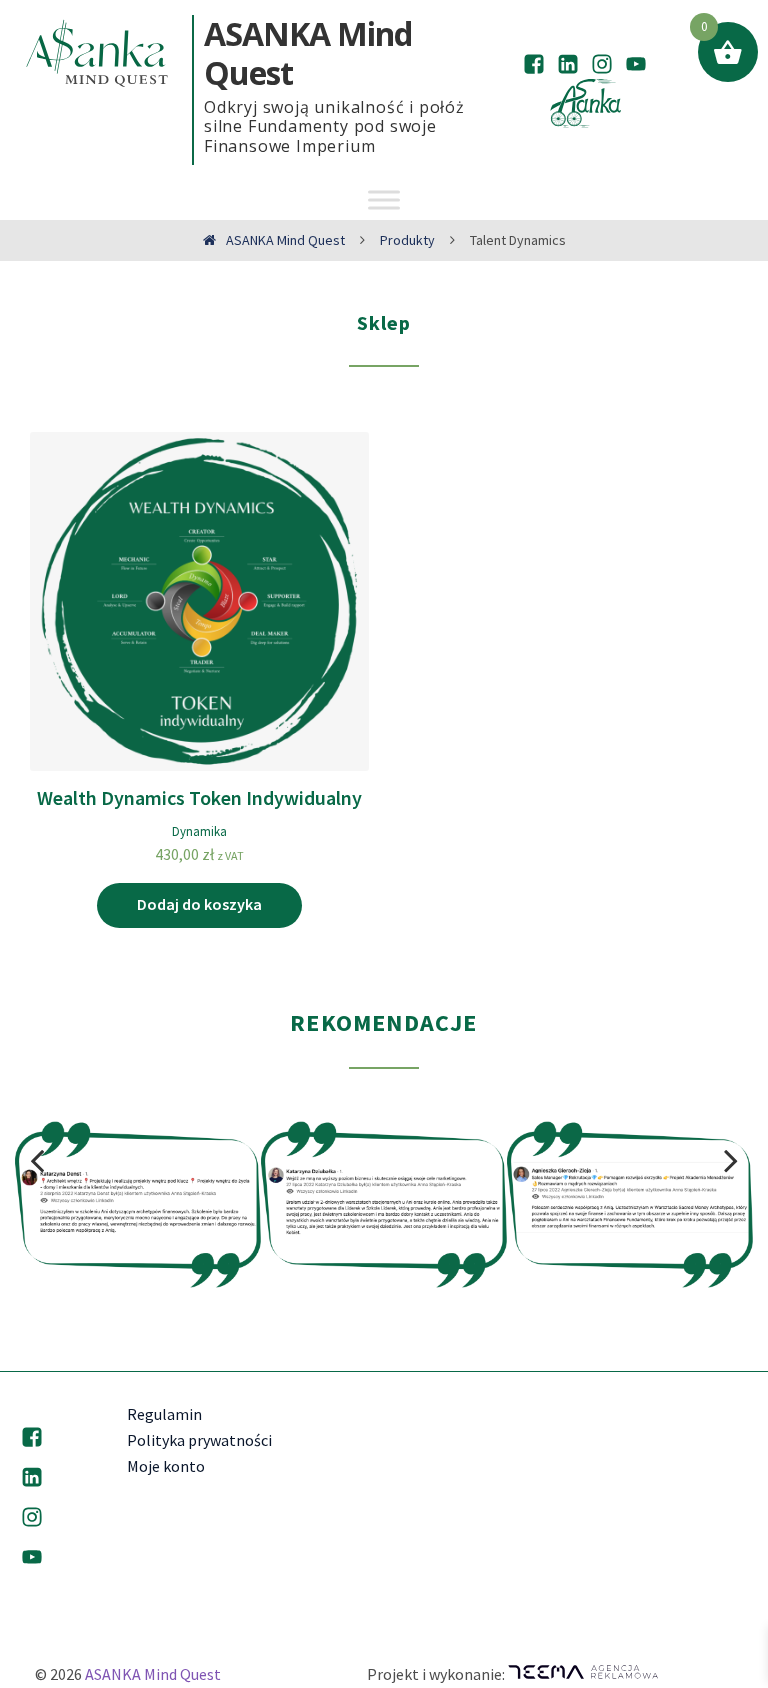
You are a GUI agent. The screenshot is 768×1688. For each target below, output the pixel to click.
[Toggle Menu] (384, 199)
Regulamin (164, 1414)
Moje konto (166, 1466)
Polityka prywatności (199, 1440)
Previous (37, 1160)
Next (731, 1160)
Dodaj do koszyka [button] (199, 904)
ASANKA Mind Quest (153, 1674)
